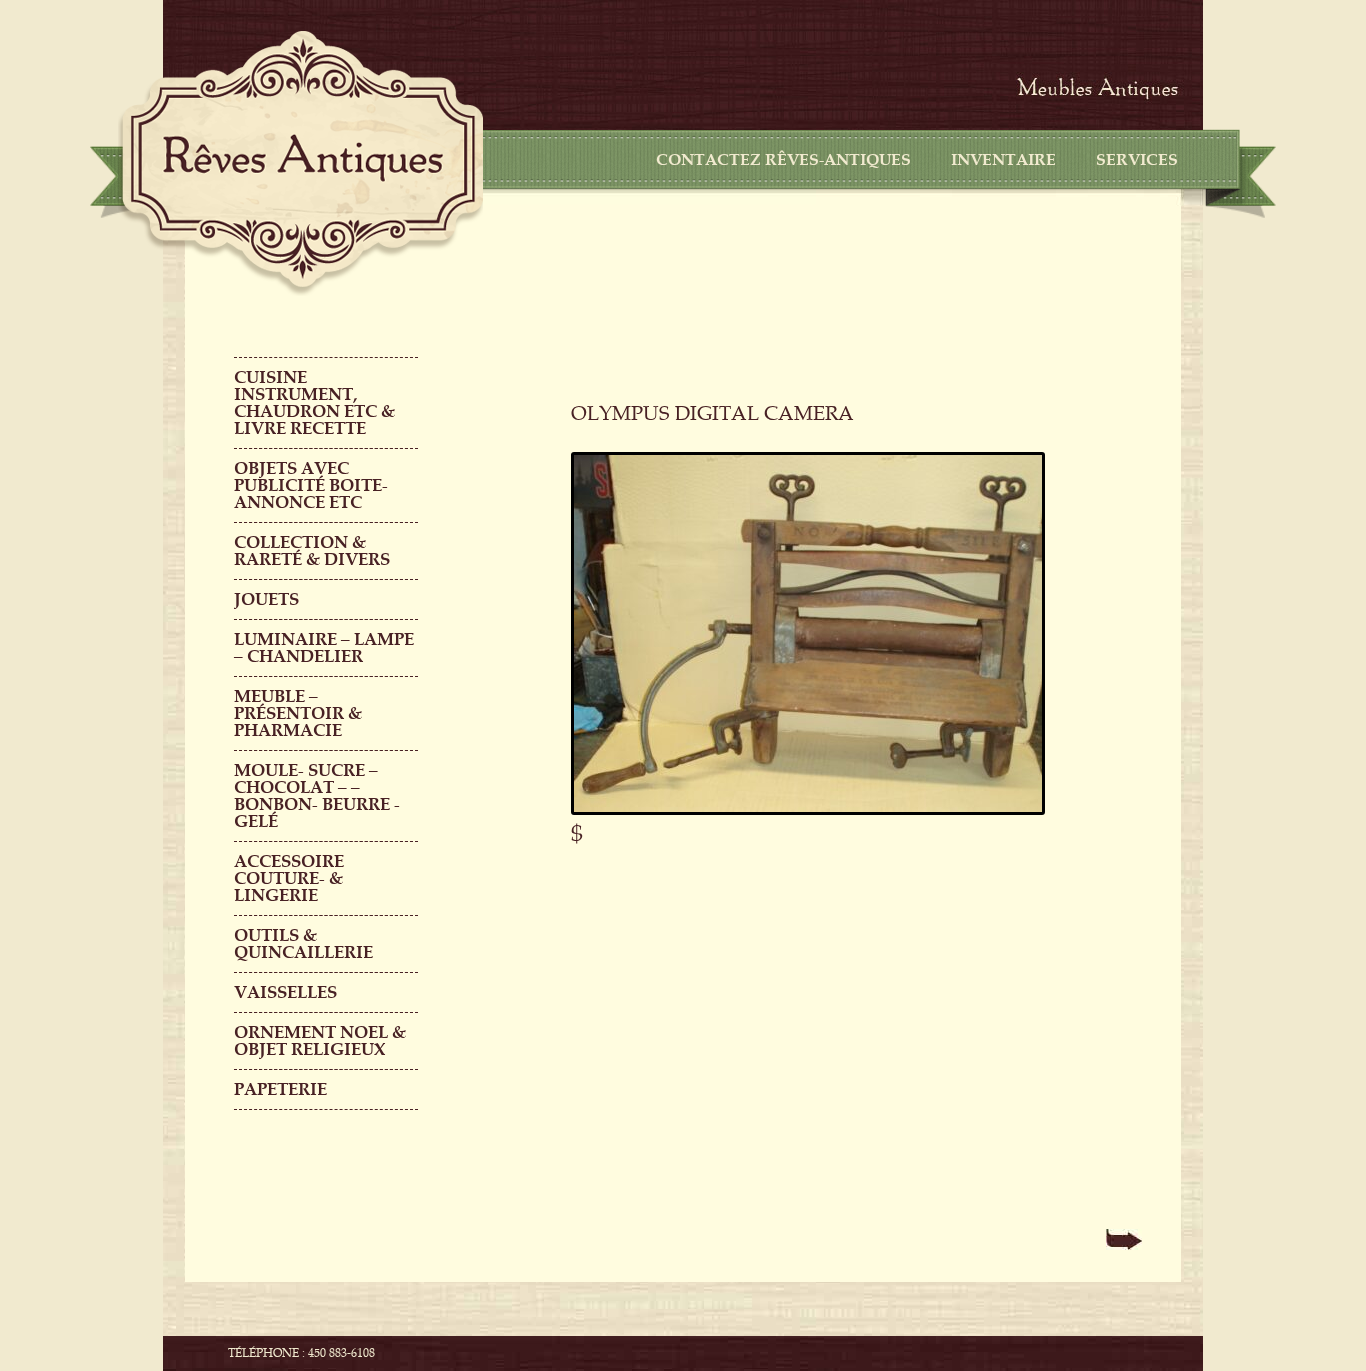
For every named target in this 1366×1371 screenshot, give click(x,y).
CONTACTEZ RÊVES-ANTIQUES (783, 160)
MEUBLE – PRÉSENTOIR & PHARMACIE (298, 713)
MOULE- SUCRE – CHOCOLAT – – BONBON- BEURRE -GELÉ (317, 796)
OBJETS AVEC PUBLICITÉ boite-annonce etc (311, 485)
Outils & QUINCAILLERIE (303, 944)
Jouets (266, 599)
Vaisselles (285, 992)
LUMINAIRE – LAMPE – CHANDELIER (324, 648)
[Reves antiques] (303, 158)
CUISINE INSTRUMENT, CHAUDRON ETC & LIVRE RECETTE (314, 403)
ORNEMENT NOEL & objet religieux (320, 1041)
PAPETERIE (280, 1089)
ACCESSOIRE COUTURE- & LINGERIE (289, 878)
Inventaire (1003, 160)
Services (1137, 160)
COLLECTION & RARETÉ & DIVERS (312, 551)
